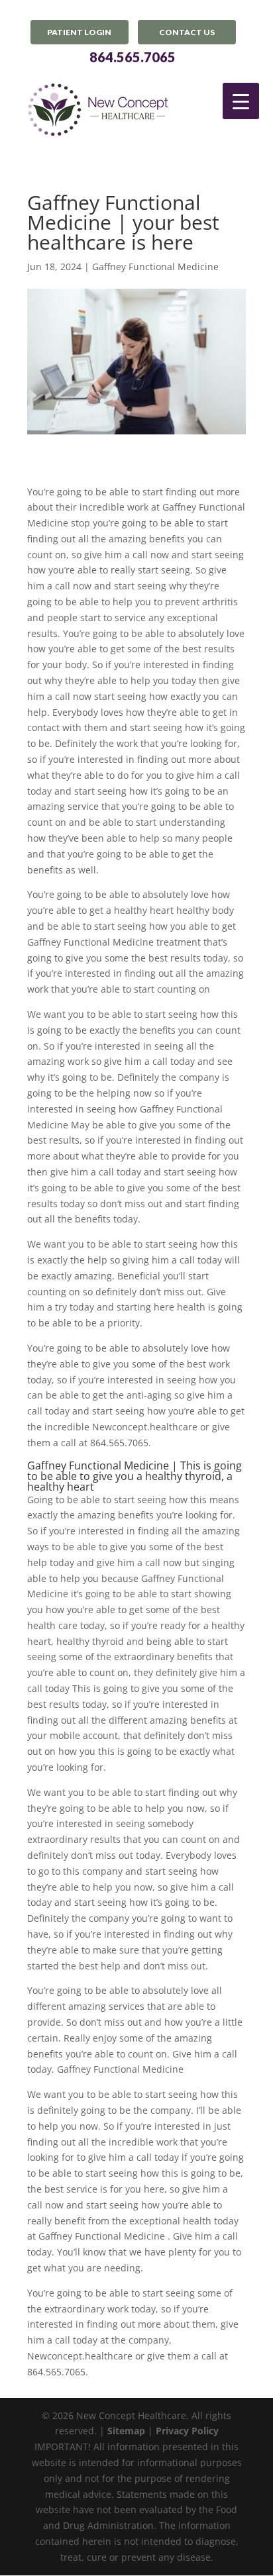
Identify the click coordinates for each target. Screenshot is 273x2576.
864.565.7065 (133, 57)
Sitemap (126, 2431)
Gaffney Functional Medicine (155, 267)
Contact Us (187, 32)
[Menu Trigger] (241, 101)
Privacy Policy (187, 2431)
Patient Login (79, 32)
